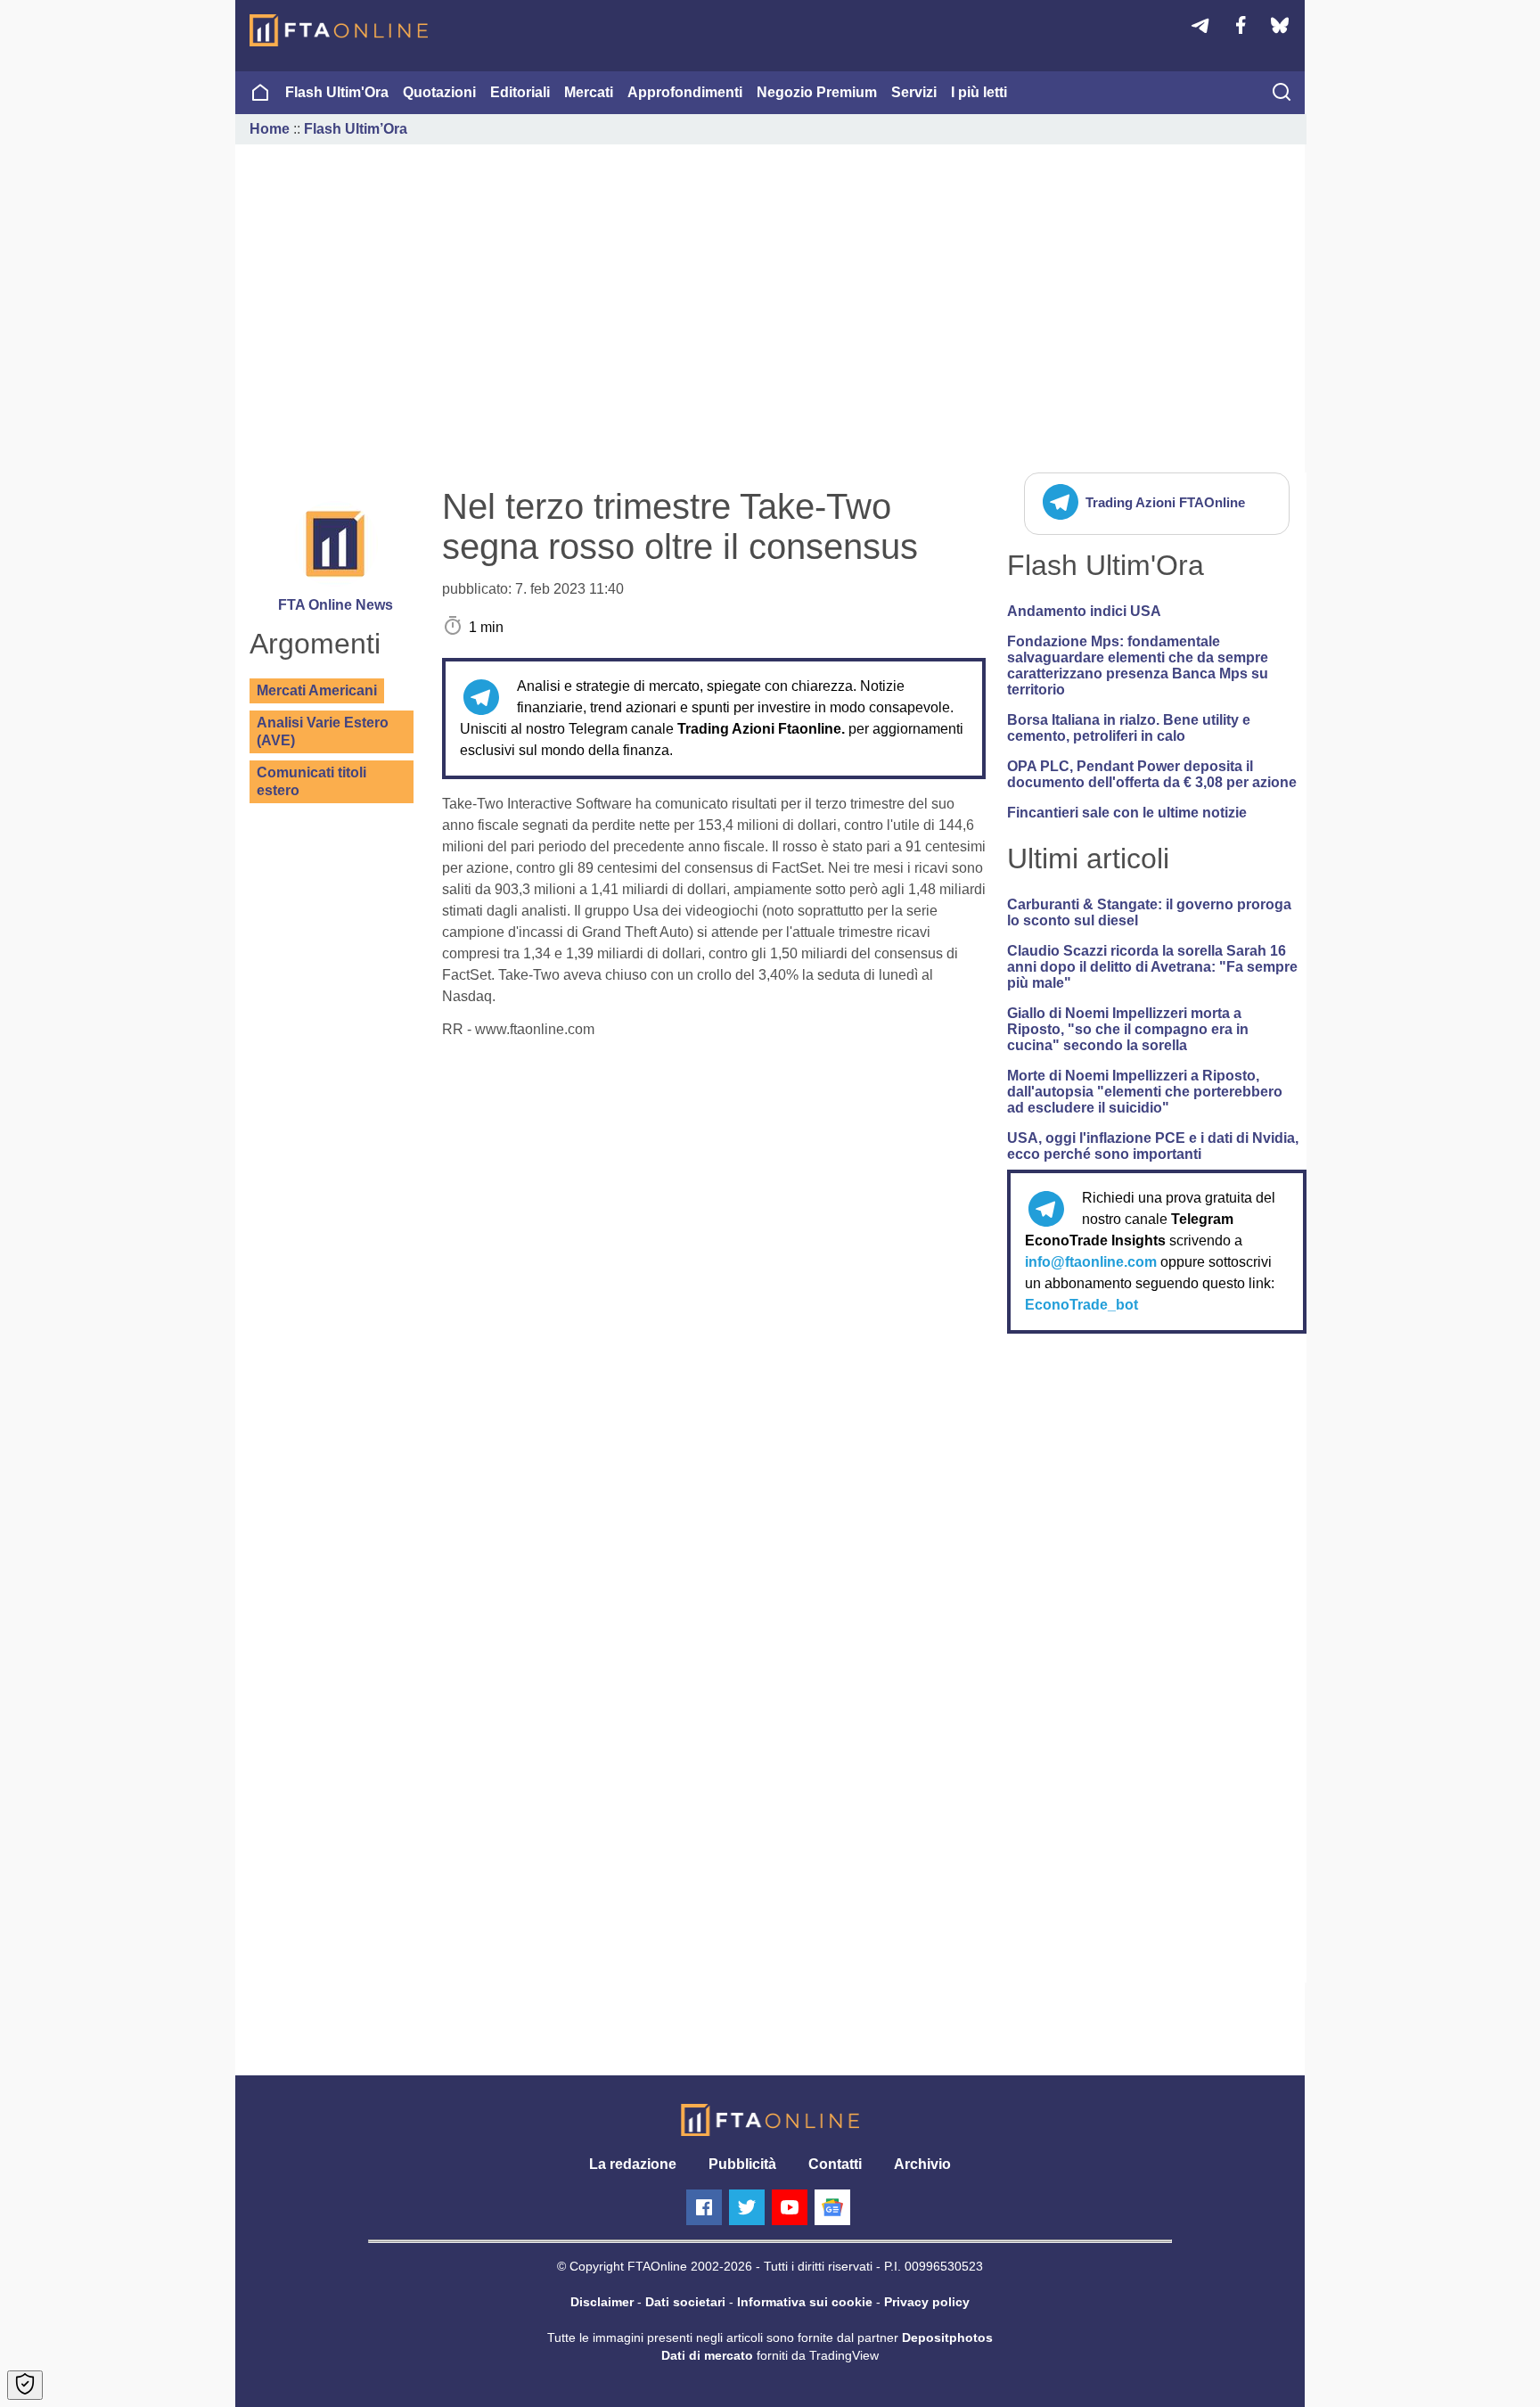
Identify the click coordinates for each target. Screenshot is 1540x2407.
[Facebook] (704, 2207)
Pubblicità (742, 2164)
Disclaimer (602, 2302)
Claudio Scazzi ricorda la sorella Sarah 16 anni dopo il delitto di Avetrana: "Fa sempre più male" (1152, 967)
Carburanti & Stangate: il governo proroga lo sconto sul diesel (1149, 912)
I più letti (979, 92)
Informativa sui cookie (805, 2302)
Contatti (835, 2164)
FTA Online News (336, 605)
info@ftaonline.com (1091, 1262)
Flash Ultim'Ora (337, 92)
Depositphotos (947, 2337)
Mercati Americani (317, 690)
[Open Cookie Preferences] (25, 2385)
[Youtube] (790, 2207)
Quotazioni (439, 92)
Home (270, 129)
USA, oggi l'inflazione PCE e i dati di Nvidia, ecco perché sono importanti (1153, 1146)
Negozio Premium (817, 92)
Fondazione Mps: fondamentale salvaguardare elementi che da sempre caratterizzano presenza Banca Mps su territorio (1138, 665)
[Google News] (832, 2207)
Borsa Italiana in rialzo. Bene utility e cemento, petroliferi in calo (1129, 728)
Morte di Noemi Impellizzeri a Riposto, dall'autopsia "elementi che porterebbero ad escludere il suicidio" (1145, 1092)
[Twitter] (747, 2207)
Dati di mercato (707, 2355)
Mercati (589, 92)
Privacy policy (927, 2302)
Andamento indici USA (1084, 611)
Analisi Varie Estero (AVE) (323, 731)
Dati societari (685, 2302)
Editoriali (520, 92)
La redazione (633, 2164)
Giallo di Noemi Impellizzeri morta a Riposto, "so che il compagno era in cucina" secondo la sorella (1128, 1029)
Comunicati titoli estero (311, 781)
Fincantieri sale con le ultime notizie (1127, 813)
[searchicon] (1282, 94)
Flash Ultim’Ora (356, 129)
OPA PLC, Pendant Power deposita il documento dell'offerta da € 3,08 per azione (1152, 774)
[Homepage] (339, 30)
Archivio (922, 2164)
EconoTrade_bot (1081, 1305)
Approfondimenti (685, 92)
